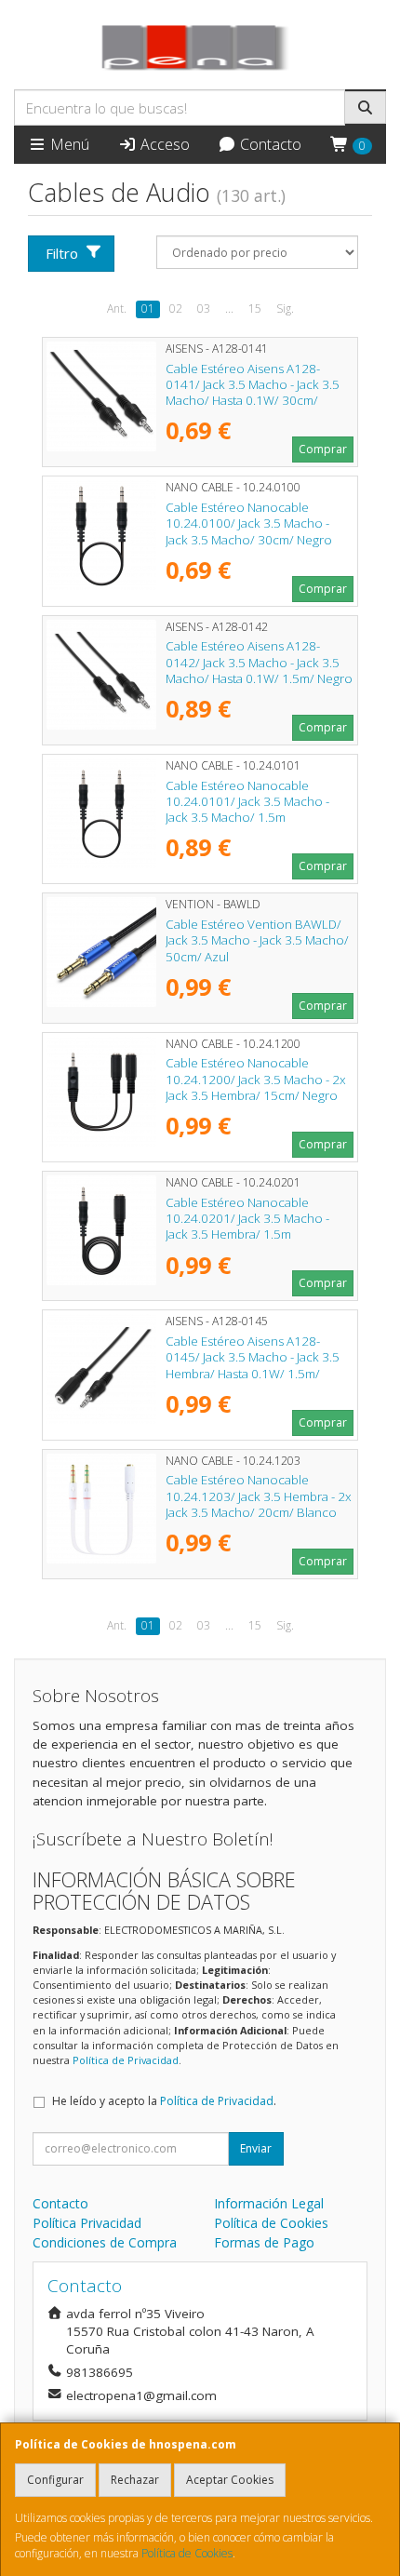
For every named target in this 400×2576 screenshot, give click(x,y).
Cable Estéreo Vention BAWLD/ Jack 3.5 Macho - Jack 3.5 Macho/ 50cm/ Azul (257, 940)
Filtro (62, 253)
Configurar (55, 2480)
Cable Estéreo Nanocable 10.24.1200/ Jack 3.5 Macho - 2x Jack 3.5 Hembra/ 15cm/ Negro (256, 1079)
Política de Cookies (187, 2553)
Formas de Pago (264, 2242)
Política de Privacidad (126, 2060)
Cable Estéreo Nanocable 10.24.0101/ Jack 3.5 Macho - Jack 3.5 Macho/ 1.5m (247, 802)
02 (176, 309)
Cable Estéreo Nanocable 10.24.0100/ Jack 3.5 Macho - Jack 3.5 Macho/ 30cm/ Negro (249, 523)
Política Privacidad (87, 2223)
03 (204, 309)
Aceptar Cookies (230, 2480)
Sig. (285, 309)
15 (255, 309)
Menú (68, 144)
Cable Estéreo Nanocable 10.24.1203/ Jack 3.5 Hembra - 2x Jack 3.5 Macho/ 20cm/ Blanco (259, 1496)
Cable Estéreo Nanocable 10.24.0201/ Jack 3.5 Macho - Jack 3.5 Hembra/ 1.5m (247, 1219)
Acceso (163, 144)
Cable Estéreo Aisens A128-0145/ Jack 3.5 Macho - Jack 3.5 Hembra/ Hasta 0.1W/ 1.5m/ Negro (253, 1365)
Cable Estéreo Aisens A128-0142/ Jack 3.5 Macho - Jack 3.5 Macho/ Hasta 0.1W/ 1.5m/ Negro (259, 662)
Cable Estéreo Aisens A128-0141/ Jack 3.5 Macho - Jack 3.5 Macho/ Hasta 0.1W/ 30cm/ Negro (253, 393)
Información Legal (269, 2203)
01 (148, 309)
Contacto (269, 144)
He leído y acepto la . (164, 2101)
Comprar (323, 449)
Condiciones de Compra (105, 2242)
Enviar (256, 2148)
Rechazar (135, 2480)
